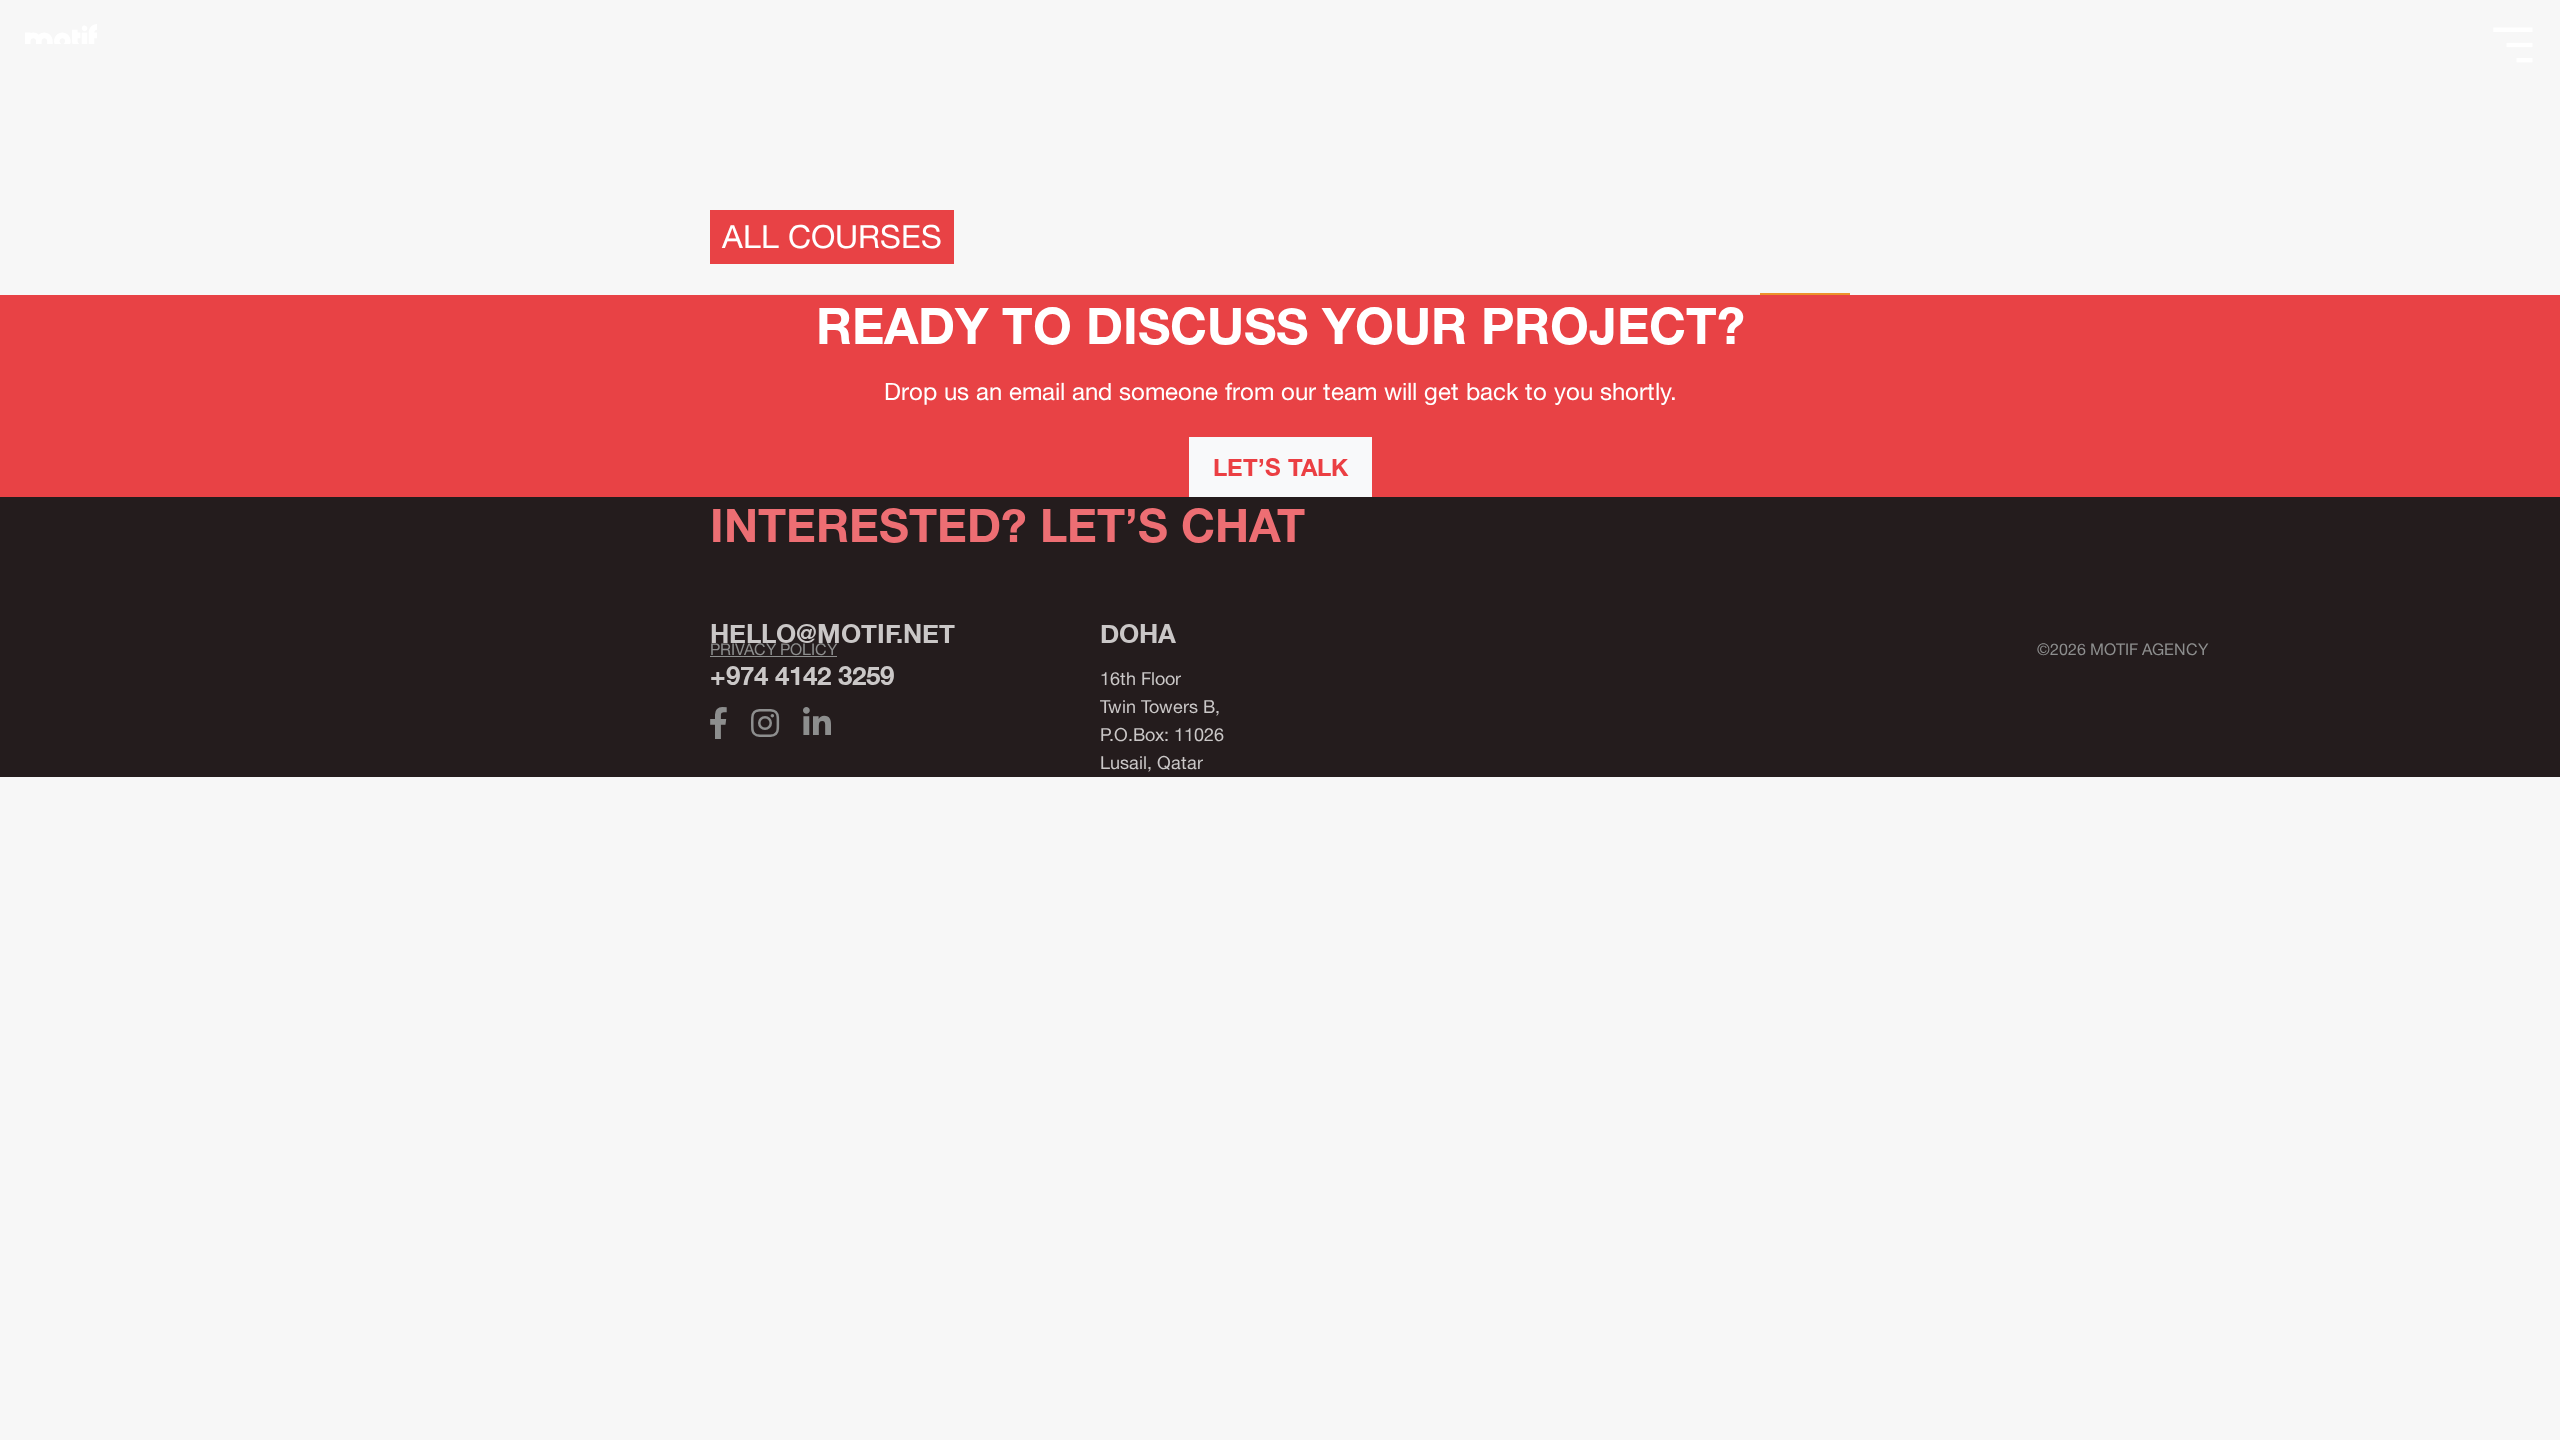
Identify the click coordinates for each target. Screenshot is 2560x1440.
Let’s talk (1280, 467)
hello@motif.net (832, 633)
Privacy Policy (773, 649)
